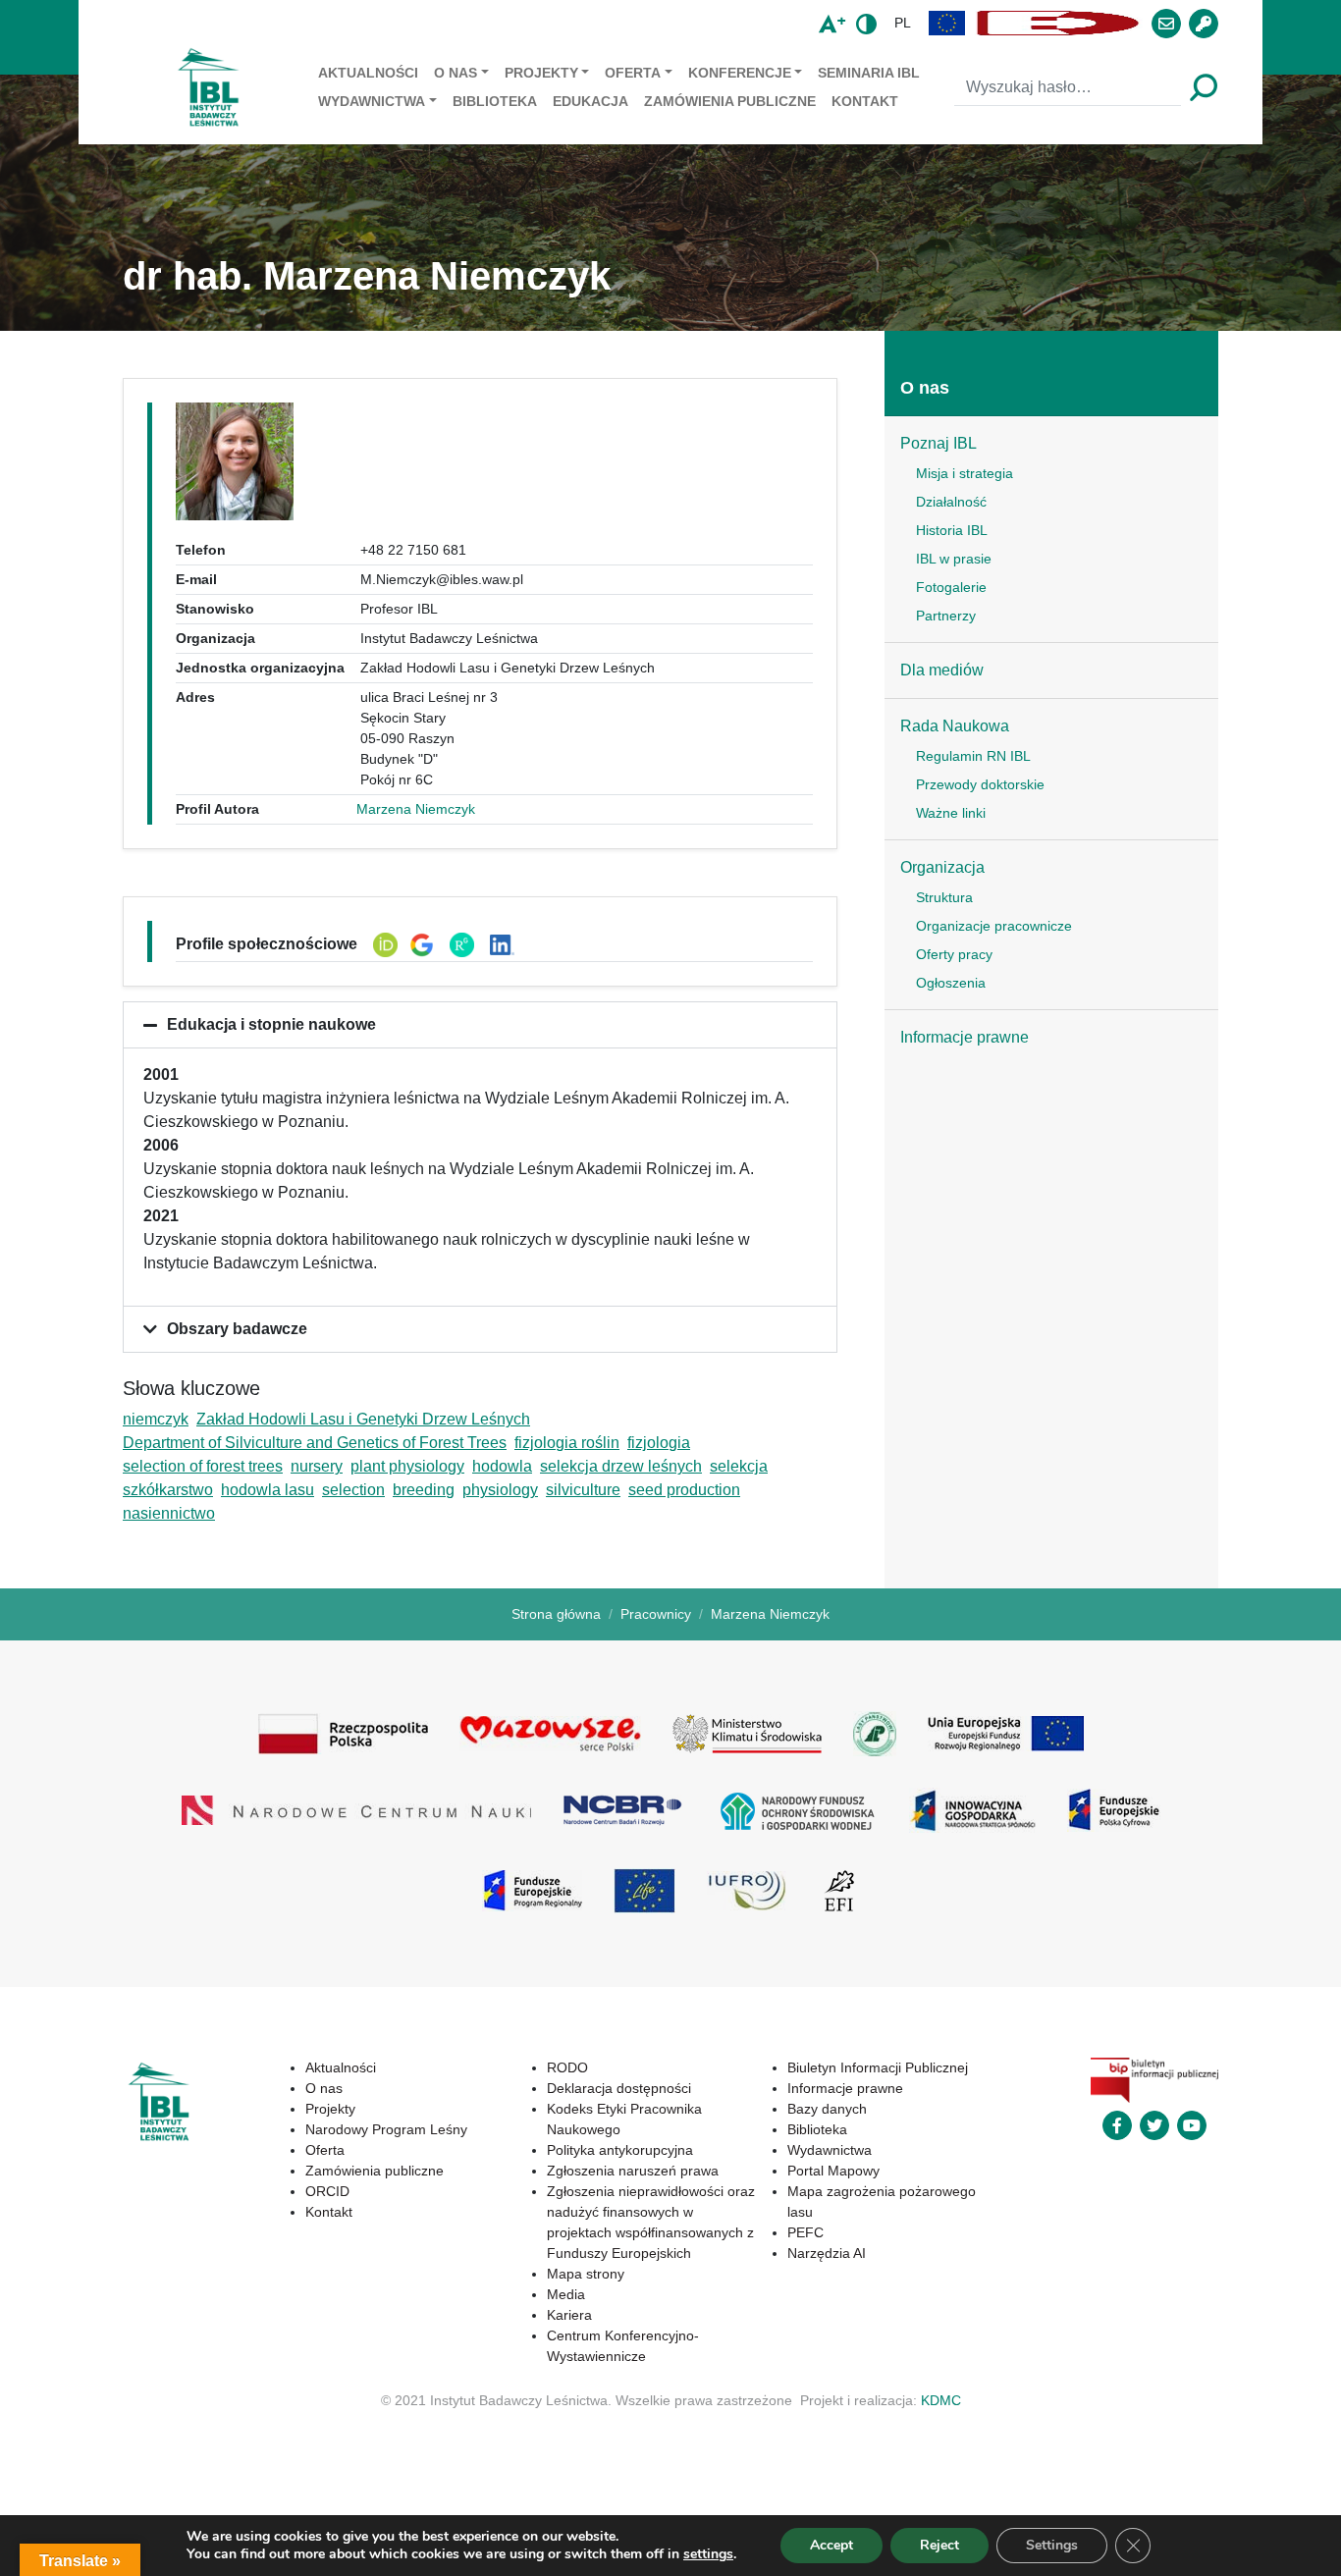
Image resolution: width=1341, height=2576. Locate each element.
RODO (567, 2067)
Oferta (633, 73)
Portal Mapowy (833, 2171)
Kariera (569, 2315)
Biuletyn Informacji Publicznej (878, 2067)
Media (566, 2294)
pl (903, 23)
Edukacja (590, 101)
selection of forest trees (203, 1466)
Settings (1052, 2545)
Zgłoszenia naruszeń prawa (633, 2171)
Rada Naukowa (955, 726)
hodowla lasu (268, 1490)
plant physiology (407, 1466)
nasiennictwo (169, 1513)
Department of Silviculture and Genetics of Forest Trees (315, 1443)
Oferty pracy (954, 954)
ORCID (327, 2191)
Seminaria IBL (869, 73)
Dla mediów (942, 670)
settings (708, 2554)
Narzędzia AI (827, 2253)
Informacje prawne (965, 1037)
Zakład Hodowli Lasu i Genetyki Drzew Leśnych (363, 1419)
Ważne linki (951, 813)
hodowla (502, 1466)
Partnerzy (946, 616)
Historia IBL (952, 530)
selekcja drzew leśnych (621, 1466)
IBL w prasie (954, 559)
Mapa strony (586, 2274)
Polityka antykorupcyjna (620, 2150)
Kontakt (865, 101)
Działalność (951, 502)
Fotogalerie (951, 587)
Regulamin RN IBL (973, 756)
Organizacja (942, 867)
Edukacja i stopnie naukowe (271, 1024)
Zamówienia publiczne (730, 101)
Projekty (541, 73)
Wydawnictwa (372, 101)
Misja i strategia (965, 473)
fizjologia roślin (567, 1443)
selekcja (739, 1466)
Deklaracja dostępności (619, 2088)
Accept (831, 2545)
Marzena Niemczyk (416, 809)
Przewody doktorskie (980, 784)
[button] (947, 23)
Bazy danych (827, 2109)
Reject (939, 2545)
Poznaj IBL (939, 443)
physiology (500, 1490)
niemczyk (156, 1419)
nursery (317, 1466)
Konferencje (740, 73)
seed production (684, 1490)
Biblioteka (495, 101)
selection (353, 1490)
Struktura (944, 897)
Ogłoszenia (951, 983)
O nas (456, 73)
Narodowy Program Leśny (386, 2129)
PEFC (805, 2232)
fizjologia (659, 1443)
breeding (424, 1490)
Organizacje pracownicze (994, 926)
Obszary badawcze (237, 1329)
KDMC (941, 2400)
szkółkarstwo (168, 1490)
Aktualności (368, 73)
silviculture (583, 1490)
